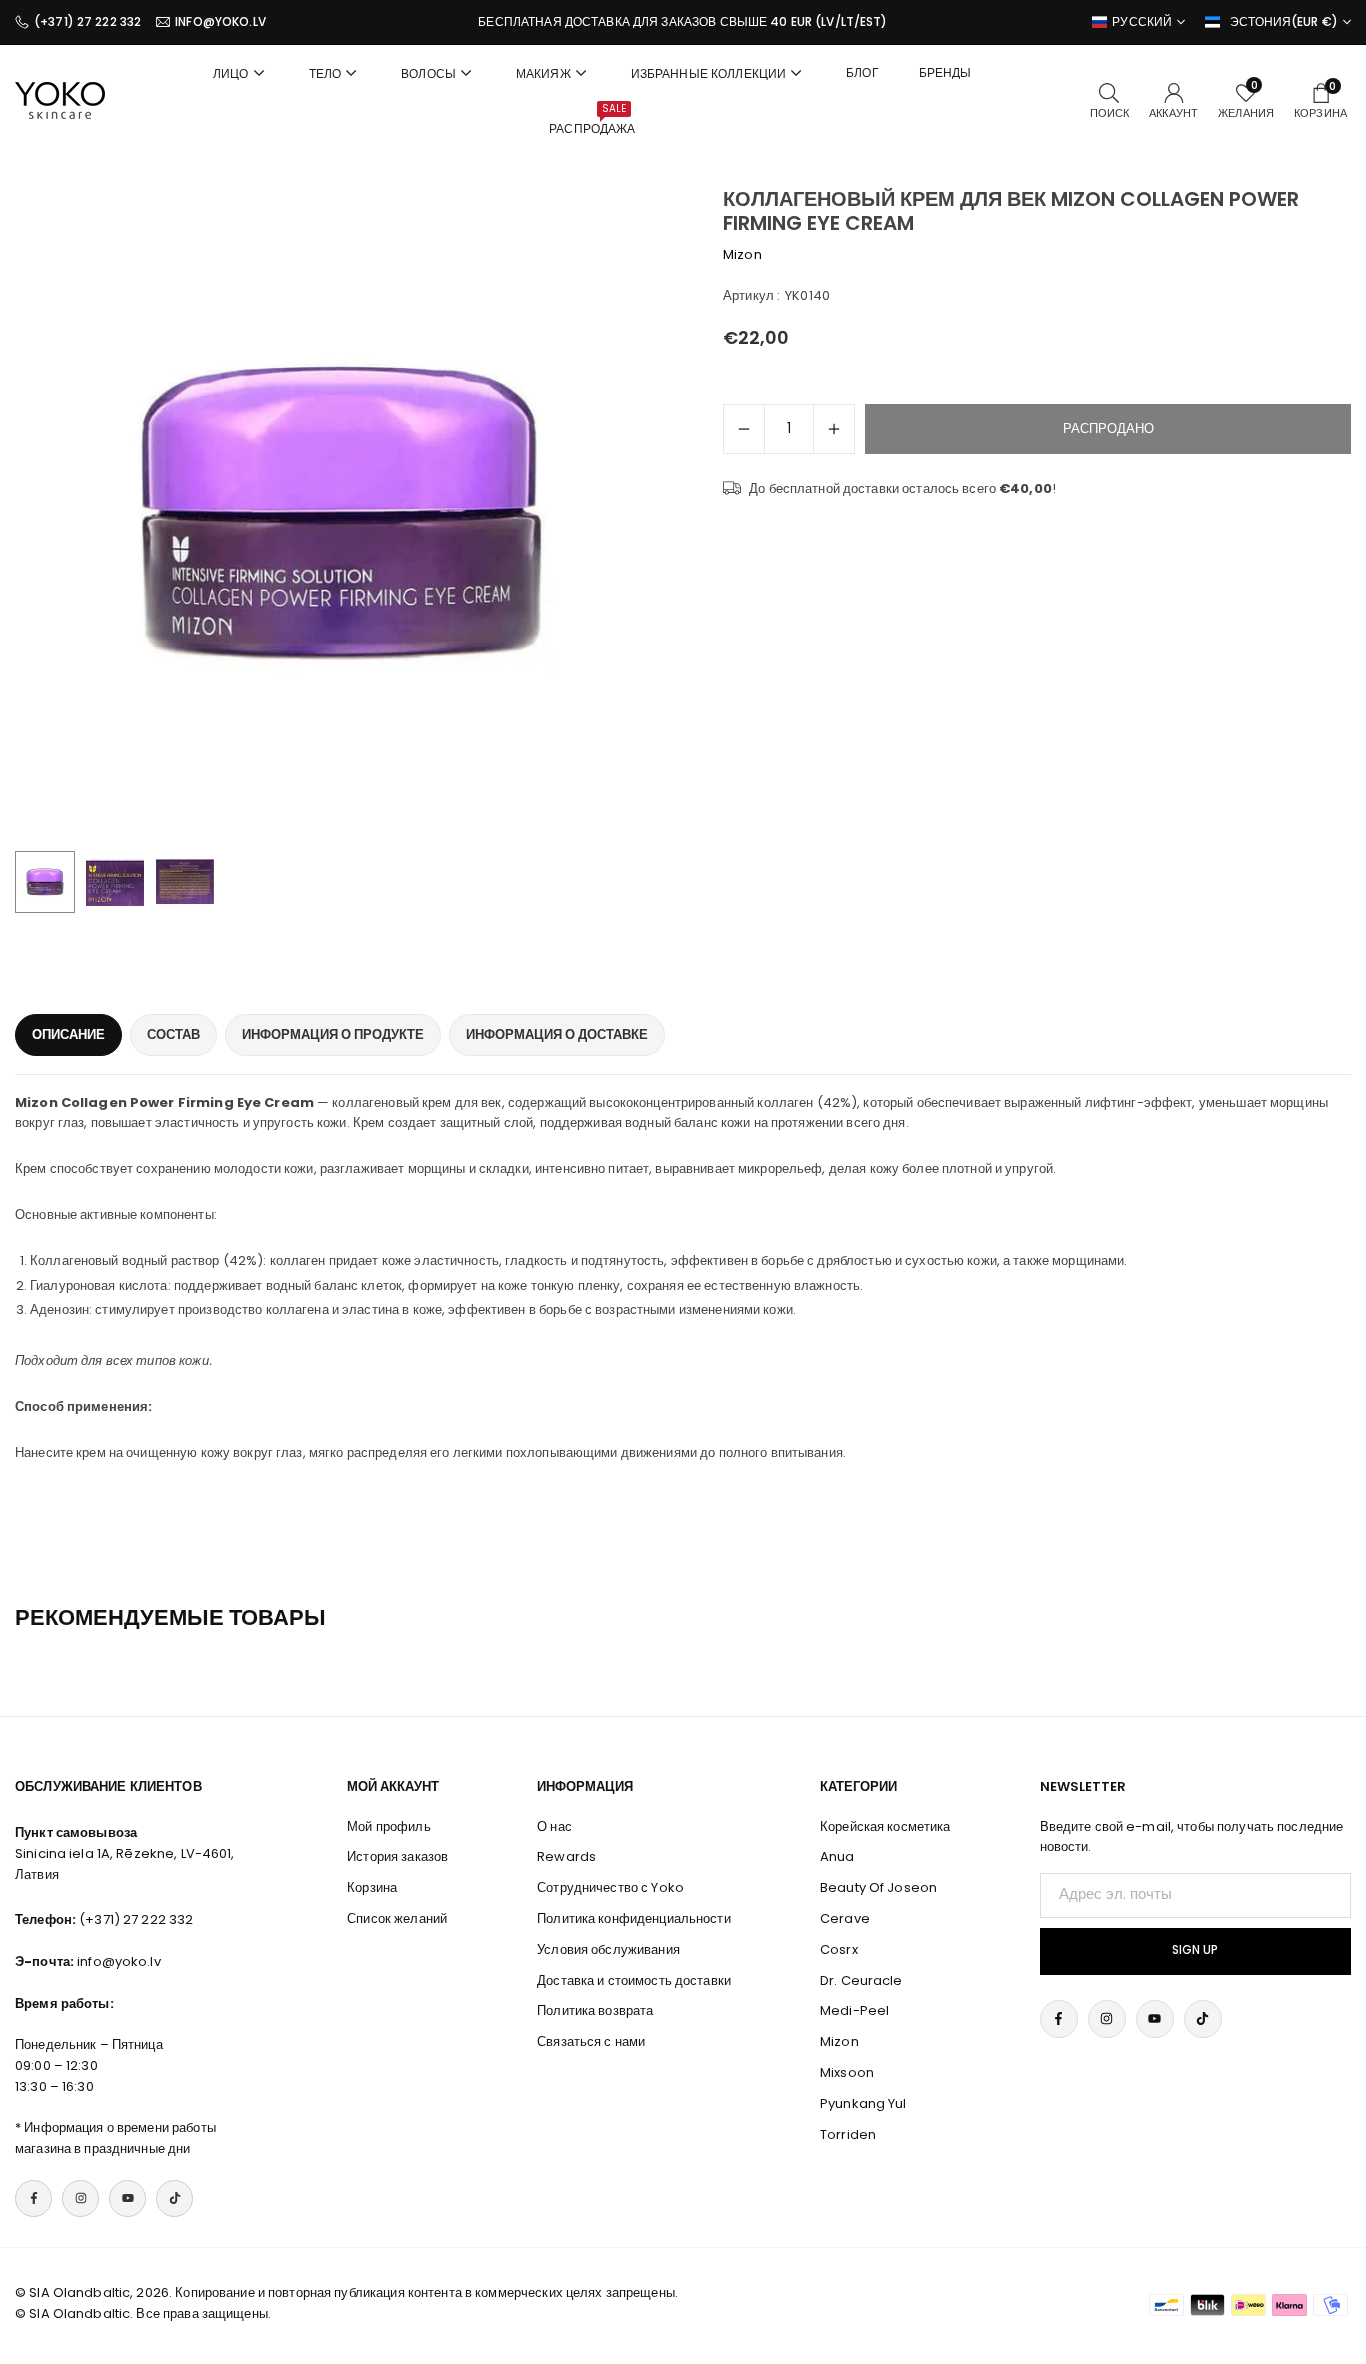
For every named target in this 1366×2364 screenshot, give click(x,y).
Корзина (372, 1887)
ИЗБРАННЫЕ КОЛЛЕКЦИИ (708, 73)
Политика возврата (595, 2010)
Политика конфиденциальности (634, 1918)
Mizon (742, 254)
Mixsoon (847, 2072)
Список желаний (397, 1918)
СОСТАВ (173, 1034)
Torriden (848, 2134)
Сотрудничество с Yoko (610, 1887)
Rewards (566, 1856)
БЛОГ (862, 72)
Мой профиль (388, 1826)
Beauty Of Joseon (878, 1887)
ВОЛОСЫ (428, 73)
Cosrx (839, 1949)
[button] (619, 514)
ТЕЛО (325, 73)
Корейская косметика (885, 1826)
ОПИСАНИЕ (68, 1034)
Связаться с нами (591, 2041)
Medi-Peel (854, 2010)
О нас (554, 1826)
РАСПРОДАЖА (592, 119)
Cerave (845, 1918)
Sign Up (1195, 1950)
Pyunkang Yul (863, 2103)
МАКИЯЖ (543, 73)
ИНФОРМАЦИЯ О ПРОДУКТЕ (333, 1034)
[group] (341, 513)
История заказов (397, 1856)
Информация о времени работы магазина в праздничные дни (115, 2138)
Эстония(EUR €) (1284, 22)
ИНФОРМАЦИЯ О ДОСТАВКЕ (557, 1034)
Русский (1142, 22)
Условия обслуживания (608, 1949)
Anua (837, 1856)
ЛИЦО (231, 73)
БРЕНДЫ (945, 72)
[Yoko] (60, 99)
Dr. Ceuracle (861, 1980)
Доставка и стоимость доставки (634, 1980)
